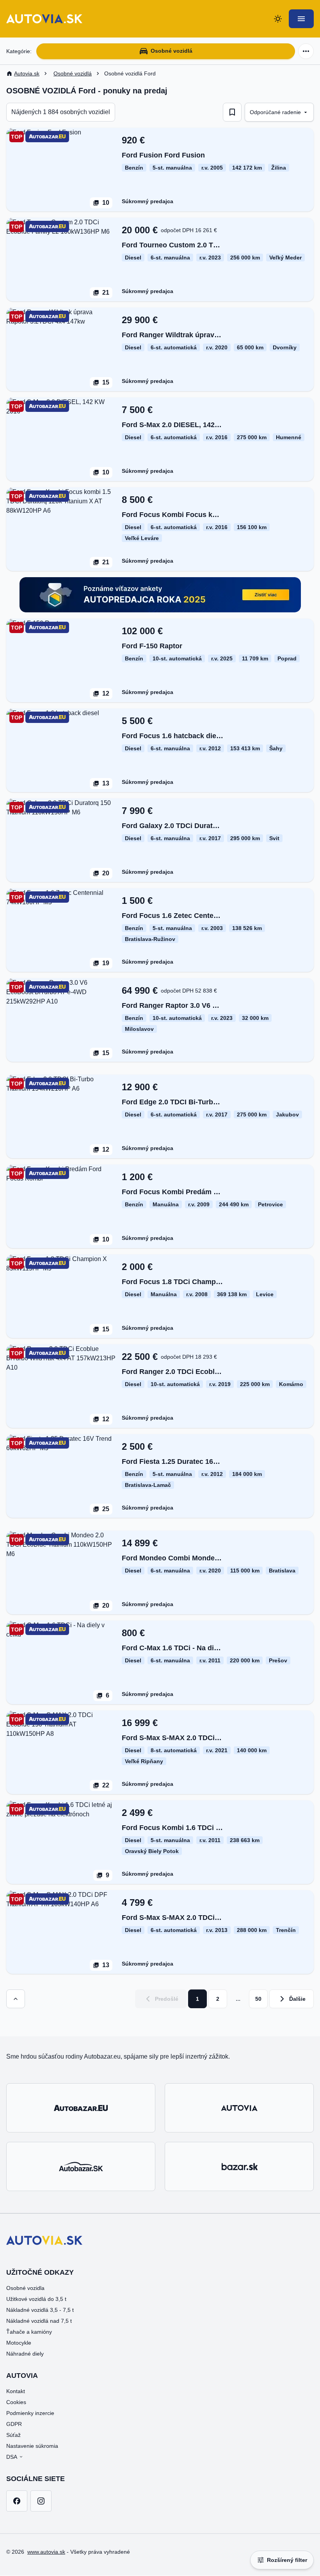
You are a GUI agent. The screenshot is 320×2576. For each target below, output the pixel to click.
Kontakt (16, 2391)
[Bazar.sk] (239, 2166)
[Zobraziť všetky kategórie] (306, 51)
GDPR (14, 2424)
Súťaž (13, 2435)
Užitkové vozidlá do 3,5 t (36, 2299)
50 (258, 1999)
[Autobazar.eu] (81, 2108)
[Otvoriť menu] (301, 19)
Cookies (16, 2402)
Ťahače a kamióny (29, 2332)
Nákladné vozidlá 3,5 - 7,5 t (40, 2310)
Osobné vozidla (25, 2288)
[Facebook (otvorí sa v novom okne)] (17, 2501)
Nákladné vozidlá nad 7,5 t (39, 2321)
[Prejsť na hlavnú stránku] (44, 19)
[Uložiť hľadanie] (232, 112)
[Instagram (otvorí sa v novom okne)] (41, 2501)
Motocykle (19, 2343)
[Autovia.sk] (239, 2108)
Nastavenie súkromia (32, 2446)
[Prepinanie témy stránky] (278, 19)
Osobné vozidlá (172, 51)
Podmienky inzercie (30, 2413)
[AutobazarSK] (81, 2166)
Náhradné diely (25, 2354)
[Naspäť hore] (16, 1999)
